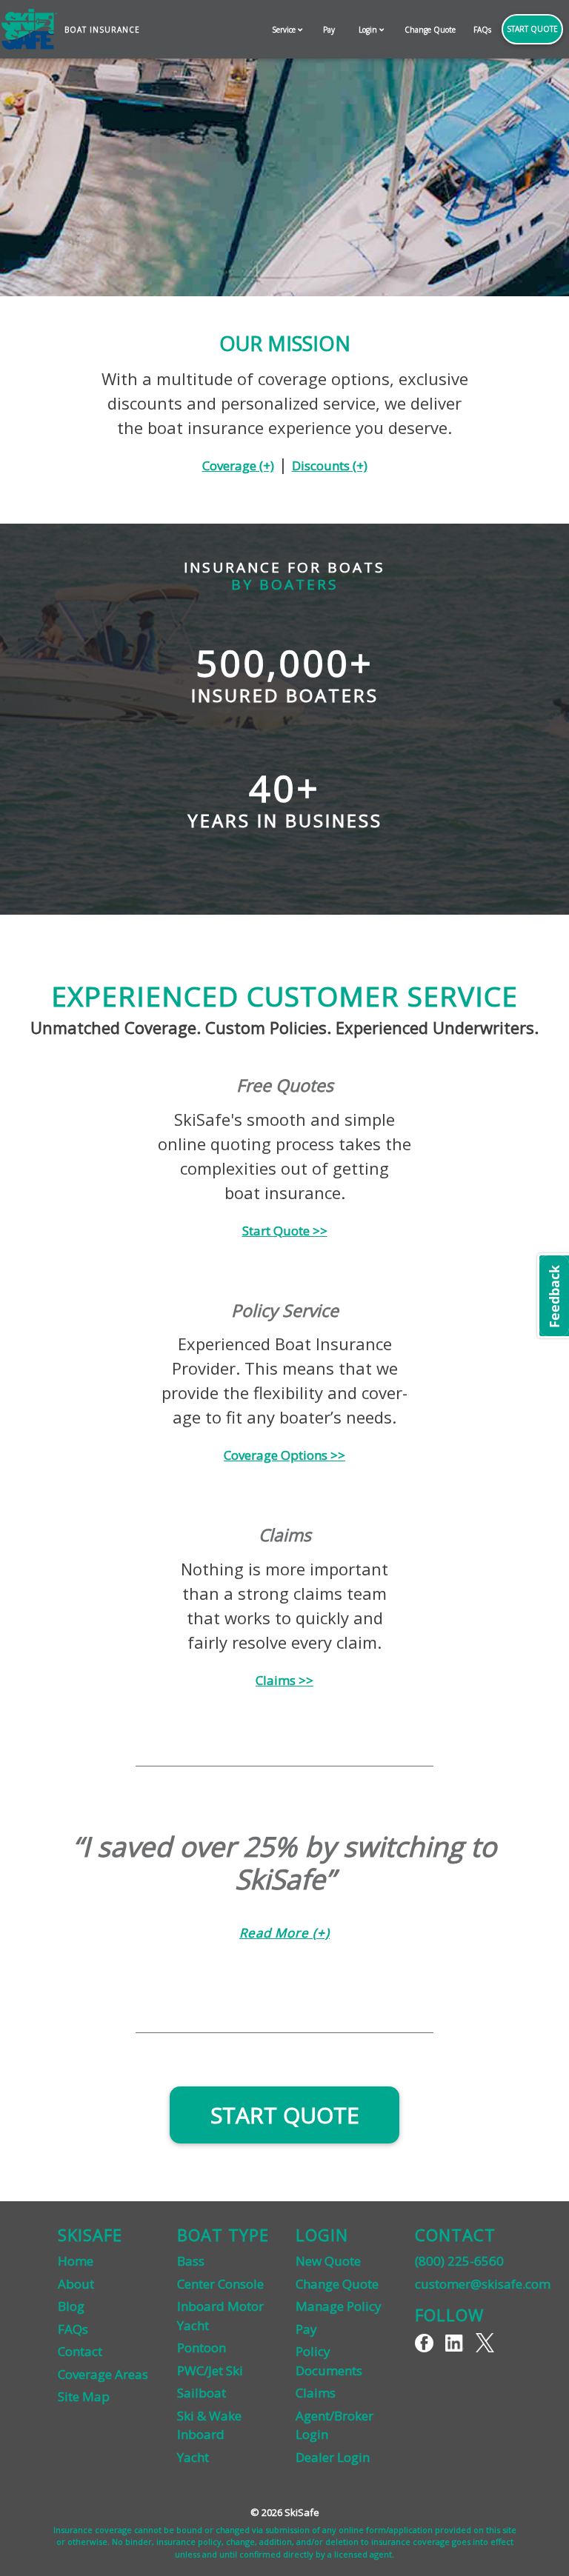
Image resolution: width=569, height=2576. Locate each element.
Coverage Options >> (284, 1455)
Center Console (220, 2284)
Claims (316, 2393)
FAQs (482, 30)
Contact (80, 2351)
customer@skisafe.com (483, 2284)
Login (369, 30)
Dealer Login (333, 2457)
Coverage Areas (103, 2374)
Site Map (84, 2396)
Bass (191, 2261)
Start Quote (532, 29)
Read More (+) (284, 1933)
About (76, 2284)
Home (76, 2261)
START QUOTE (285, 2115)
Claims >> (284, 1680)
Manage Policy (339, 2306)
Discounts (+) (330, 466)
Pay (329, 30)
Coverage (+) (238, 466)
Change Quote (430, 30)
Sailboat (202, 2393)
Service (285, 30)
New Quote (328, 2261)
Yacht (193, 2457)
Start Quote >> (285, 1231)
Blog (71, 2306)
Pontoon (202, 2348)
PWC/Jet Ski (210, 2370)
